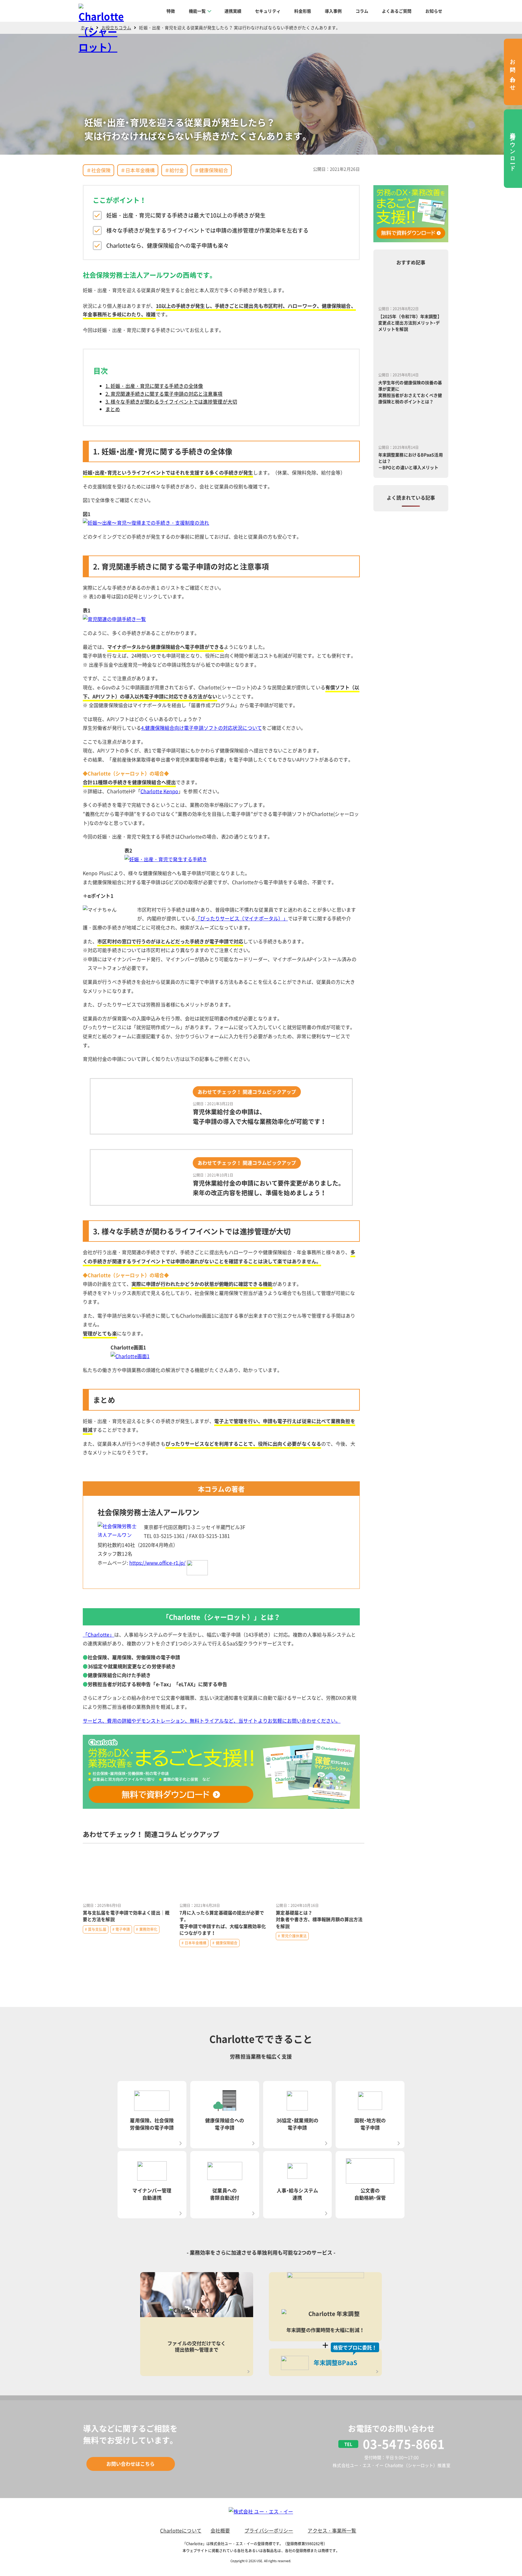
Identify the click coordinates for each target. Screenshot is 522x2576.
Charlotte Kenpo (159, 791)
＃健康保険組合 (211, 170)
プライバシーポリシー (269, 2530)
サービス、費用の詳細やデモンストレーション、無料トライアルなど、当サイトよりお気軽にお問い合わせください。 (212, 1721)
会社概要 (220, 2530)
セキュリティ (268, 11)
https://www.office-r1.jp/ (158, 1563)
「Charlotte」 (98, 1634)
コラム (362, 11)
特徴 (171, 11)
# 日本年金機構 (194, 1943)
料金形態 (303, 11)
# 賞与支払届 (96, 1929)
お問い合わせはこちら (131, 2464)
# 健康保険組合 (225, 1943)
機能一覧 (197, 11)
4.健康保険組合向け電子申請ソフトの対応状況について (201, 728)
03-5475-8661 (404, 2444)
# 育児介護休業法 (292, 1936)
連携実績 (233, 11)
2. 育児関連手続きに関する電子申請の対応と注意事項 (164, 394)
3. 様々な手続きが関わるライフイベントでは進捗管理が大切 (171, 401)
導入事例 (333, 11)
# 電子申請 (121, 1929)
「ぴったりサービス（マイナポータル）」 (242, 918)
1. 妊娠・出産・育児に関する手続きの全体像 (154, 386)
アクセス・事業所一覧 (332, 2530)
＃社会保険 (99, 170)
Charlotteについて (181, 2530)
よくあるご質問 (397, 11)
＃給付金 (174, 170)
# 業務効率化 (147, 1929)
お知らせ (434, 11)
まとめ (113, 409)
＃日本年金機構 (138, 170)
